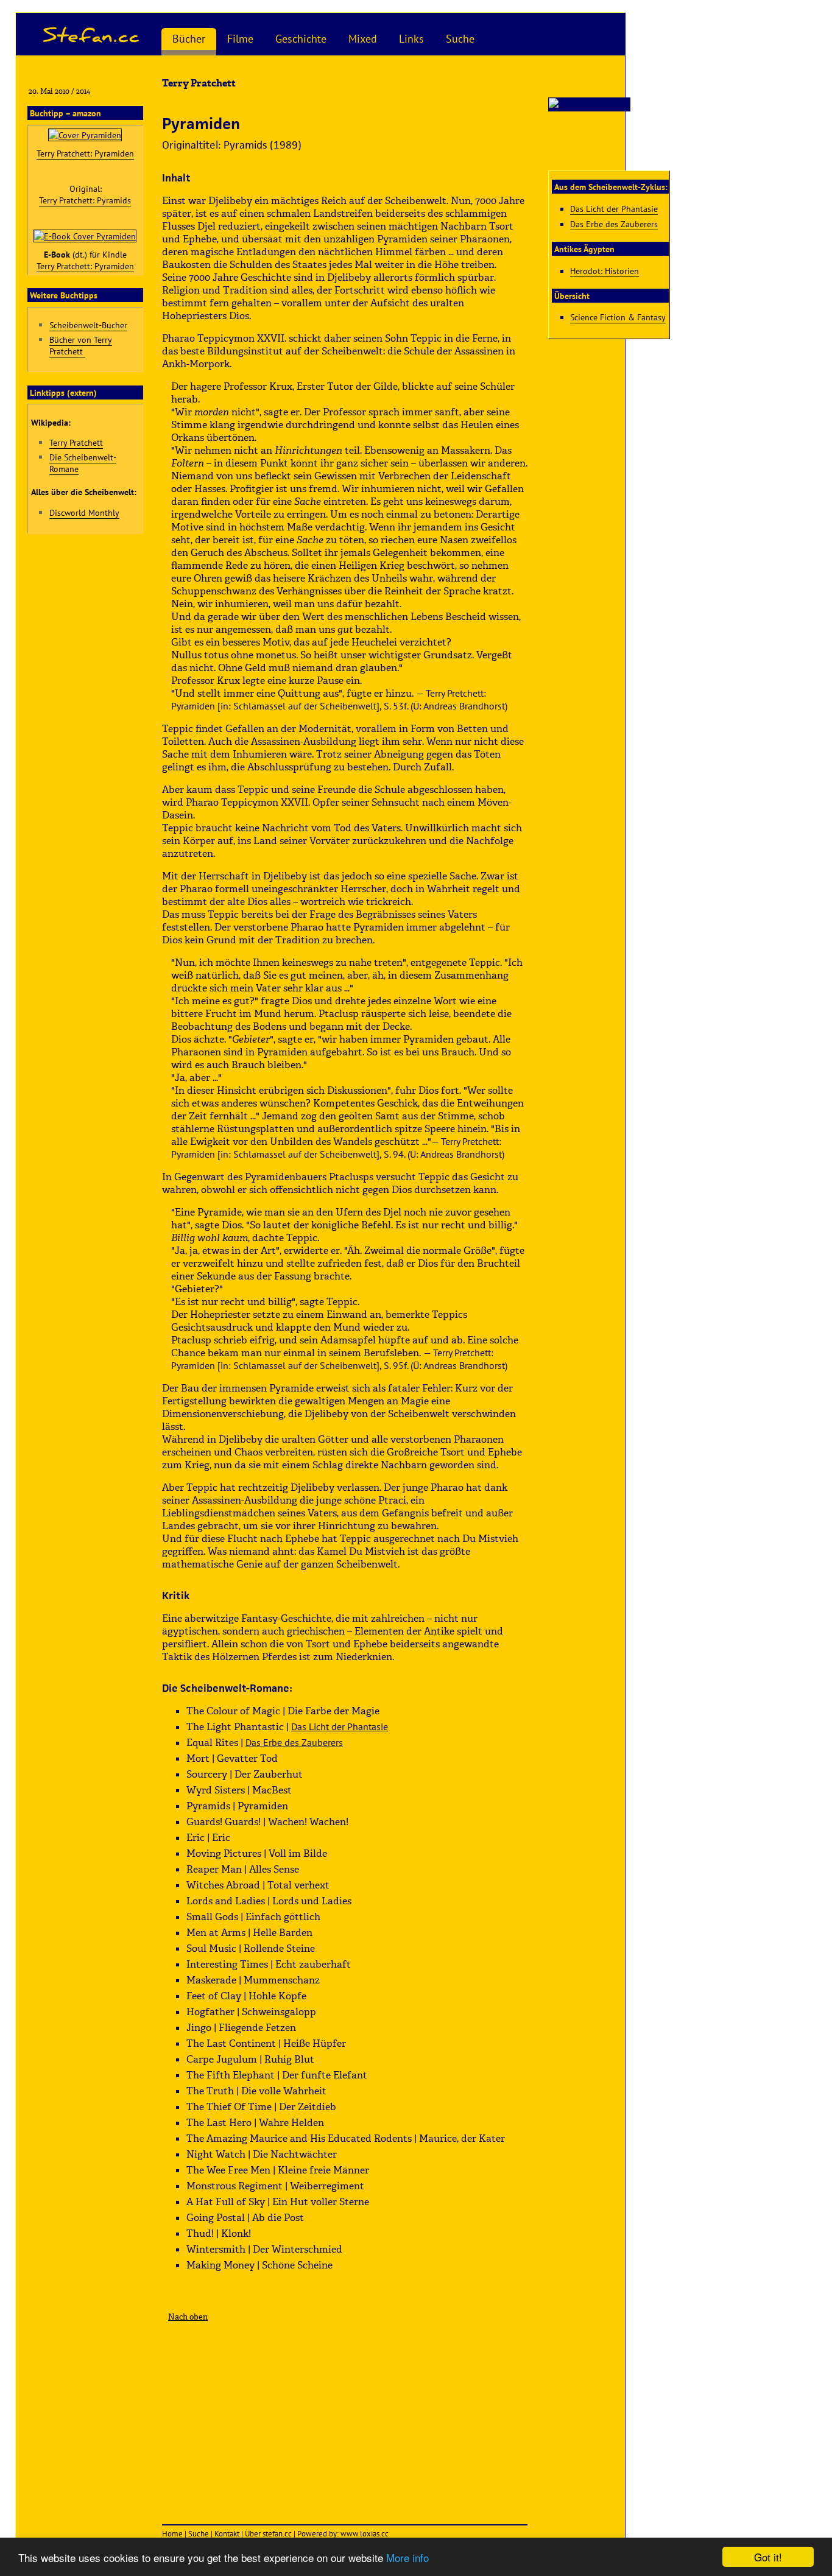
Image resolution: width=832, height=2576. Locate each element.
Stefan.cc (92, 34)
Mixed (363, 39)
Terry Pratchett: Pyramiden (85, 153)
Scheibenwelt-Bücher (88, 325)
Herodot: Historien (605, 271)
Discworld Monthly (84, 512)
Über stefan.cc (268, 2534)
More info (407, 2557)
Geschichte (301, 39)
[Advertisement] (345, 2418)
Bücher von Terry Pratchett (81, 345)
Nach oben (188, 2317)
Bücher (189, 39)
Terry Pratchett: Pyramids (85, 200)
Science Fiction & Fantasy (618, 317)
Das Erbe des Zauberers (294, 1742)
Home (172, 2534)
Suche (460, 39)
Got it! (768, 2557)
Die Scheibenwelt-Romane (83, 463)
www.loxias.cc (365, 2534)
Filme (240, 39)
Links (411, 39)
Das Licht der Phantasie (340, 1726)
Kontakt (227, 2534)
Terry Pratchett (76, 442)
